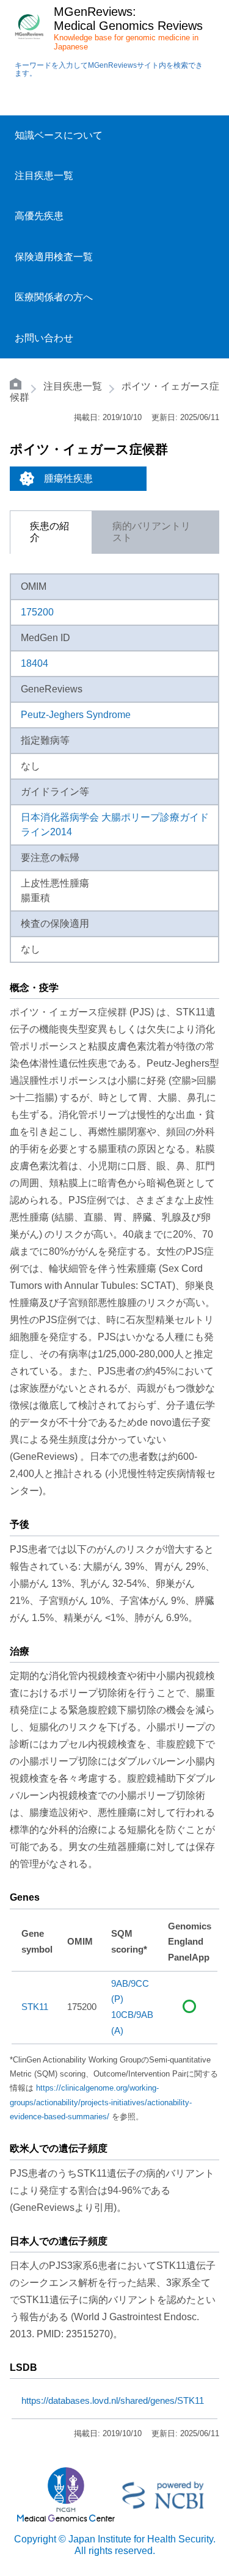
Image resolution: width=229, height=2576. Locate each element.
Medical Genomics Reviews (128, 26)
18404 (35, 663)
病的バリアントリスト (151, 532)
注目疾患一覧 (44, 176)
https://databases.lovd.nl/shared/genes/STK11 (113, 2401)
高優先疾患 (39, 216)
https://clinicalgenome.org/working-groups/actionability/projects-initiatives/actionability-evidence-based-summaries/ (101, 2102)
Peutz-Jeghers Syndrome (76, 715)
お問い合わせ (44, 338)
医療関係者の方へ (54, 297)
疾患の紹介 (49, 532)
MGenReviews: (95, 12)
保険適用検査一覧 (54, 257)
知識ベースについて (59, 135)
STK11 (35, 2007)
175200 (37, 612)
